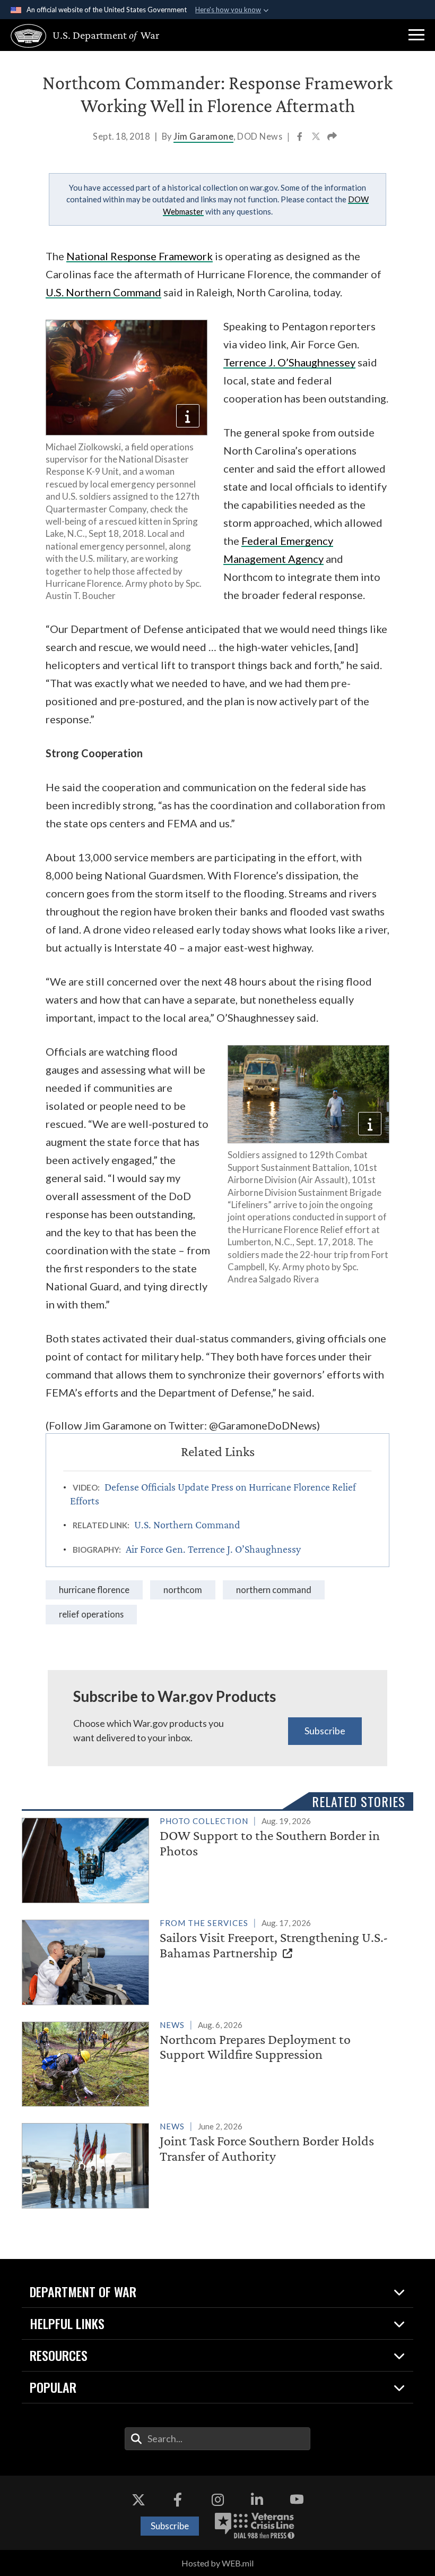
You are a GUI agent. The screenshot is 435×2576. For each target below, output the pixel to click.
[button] (416, 35)
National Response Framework (140, 256)
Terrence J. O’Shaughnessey (289, 362)
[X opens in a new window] (138, 2500)
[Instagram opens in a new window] (217, 2500)
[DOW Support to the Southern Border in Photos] (213, 1858)
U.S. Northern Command (103, 292)
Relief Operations (91, 1614)
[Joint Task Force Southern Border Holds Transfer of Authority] (213, 2164)
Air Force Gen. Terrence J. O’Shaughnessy (213, 1549)
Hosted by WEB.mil (217, 2563)
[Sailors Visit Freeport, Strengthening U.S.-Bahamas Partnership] (213, 1960)
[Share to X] (317, 138)
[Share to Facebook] (301, 138)
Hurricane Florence (94, 1590)
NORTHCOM (183, 1590)
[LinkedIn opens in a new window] (257, 2500)
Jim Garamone (203, 136)
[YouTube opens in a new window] (297, 2500)
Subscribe (325, 1731)
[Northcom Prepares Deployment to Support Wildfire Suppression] (213, 2062)
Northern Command (274, 1590)
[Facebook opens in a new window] (178, 2500)
